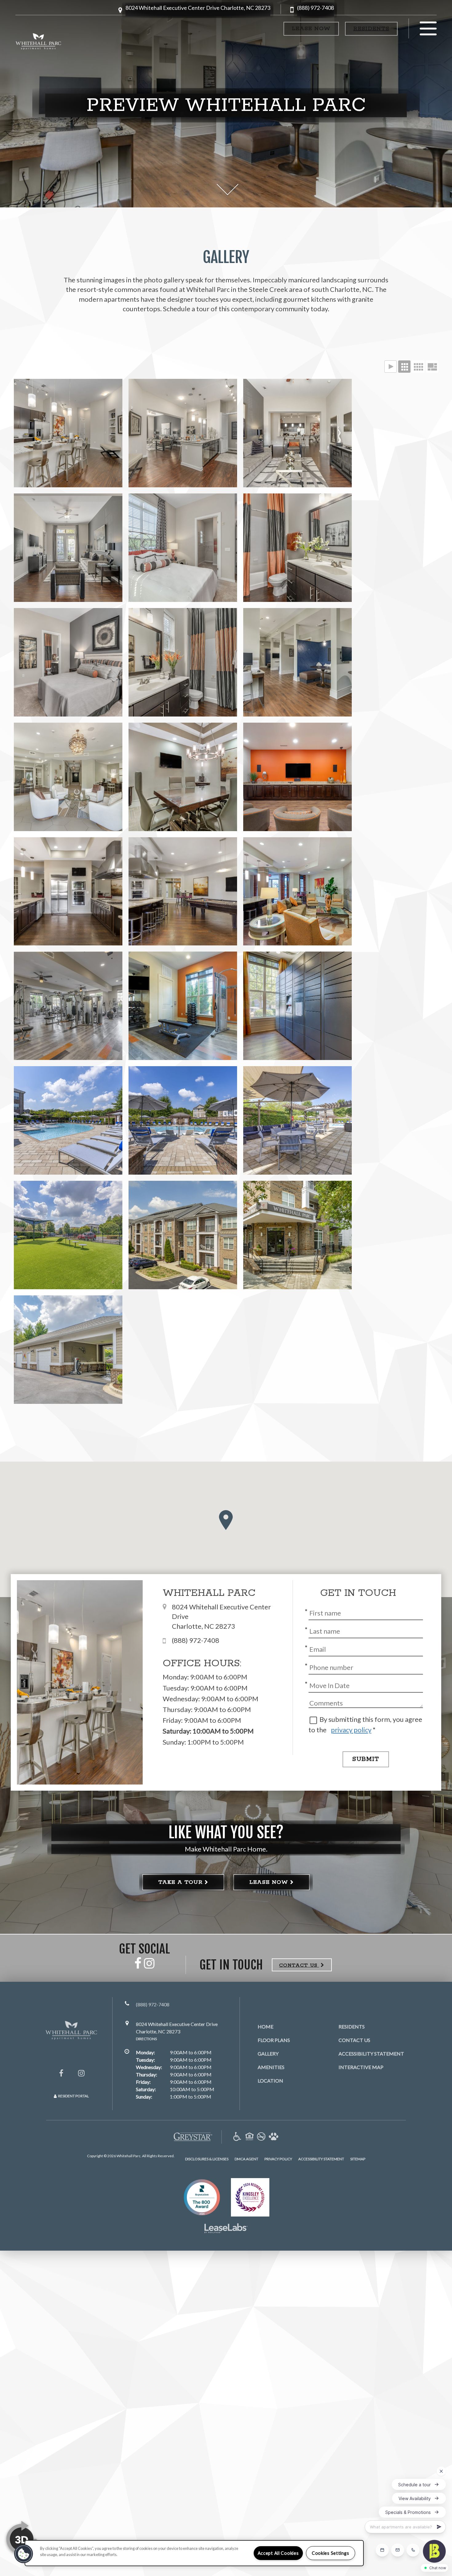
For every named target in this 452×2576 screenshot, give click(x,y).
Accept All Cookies (278, 2553)
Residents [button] (371, 29)
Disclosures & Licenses (207, 2159)
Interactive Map (361, 2067)
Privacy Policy (278, 2159)
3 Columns (404, 367)
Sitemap (358, 2159)
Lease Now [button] (311, 29)
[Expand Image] (68, 433)
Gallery (268, 2054)
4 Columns (418, 367)
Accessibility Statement (371, 2054)
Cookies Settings (331, 2553)
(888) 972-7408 (315, 8)
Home (266, 2026)
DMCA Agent (246, 2159)
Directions (146, 2039)
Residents (352, 2026)
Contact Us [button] (299, 1965)
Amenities (271, 2067)
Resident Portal (73, 2096)
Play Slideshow (391, 367)
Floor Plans (274, 2040)
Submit (366, 1759)
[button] (198, 10)
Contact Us (354, 2040)
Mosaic (432, 367)
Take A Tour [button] (180, 1882)
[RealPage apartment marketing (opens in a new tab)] (226, 2229)
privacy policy (351, 1730)
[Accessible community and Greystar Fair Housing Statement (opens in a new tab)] (237, 2137)
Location (270, 2081)
